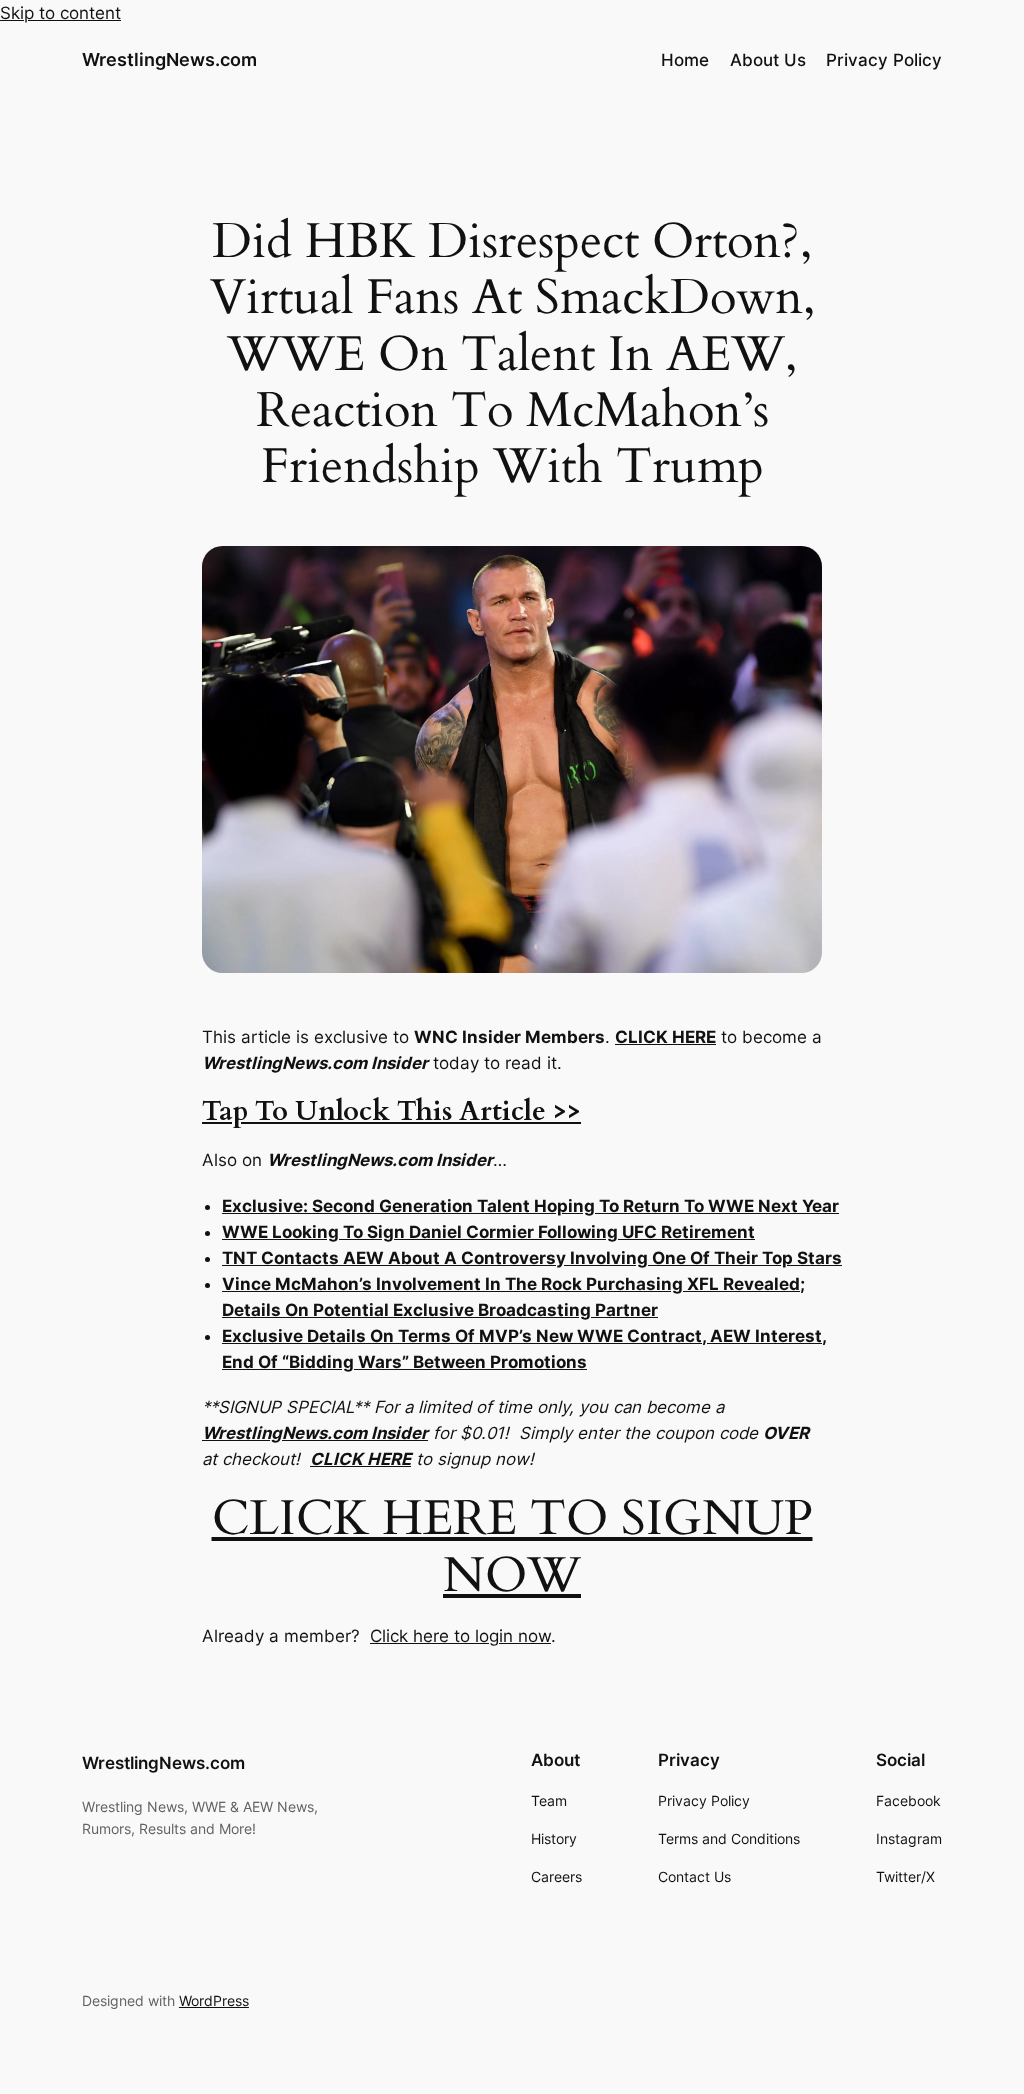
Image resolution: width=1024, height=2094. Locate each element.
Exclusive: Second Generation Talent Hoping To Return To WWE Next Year (530, 1206)
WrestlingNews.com (169, 59)
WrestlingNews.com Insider (315, 1433)
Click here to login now (460, 1636)
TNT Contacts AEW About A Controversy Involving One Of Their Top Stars (532, 1258)
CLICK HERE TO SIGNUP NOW (512, 1546)
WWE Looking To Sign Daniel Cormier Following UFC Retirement (488, 1232)
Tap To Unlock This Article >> (391, 1111)
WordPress (214, 2000)
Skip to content (60, 13)
